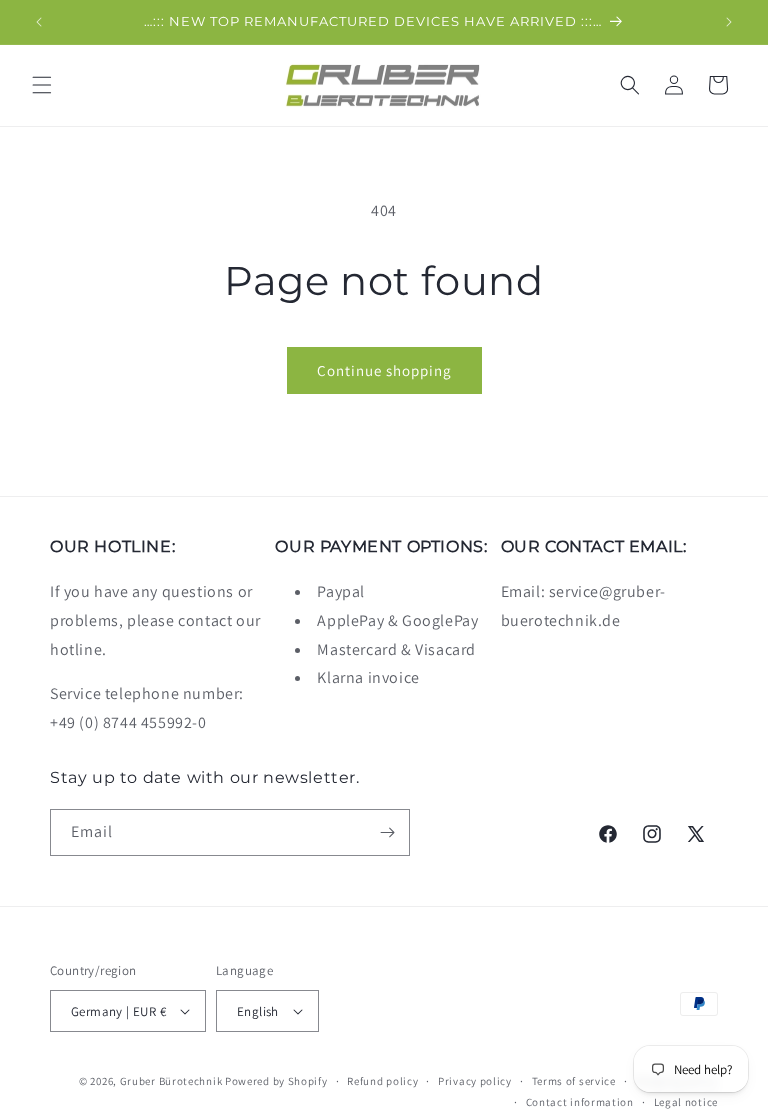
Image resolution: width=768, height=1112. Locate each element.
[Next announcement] (729, 22)
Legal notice (686, 1102)
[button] (42, 85)
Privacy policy (475, 1081)
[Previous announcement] (39, 22)
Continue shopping (384, 370)
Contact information (580, 1102)
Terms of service (574, 1081)
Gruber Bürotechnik (171, 1081)
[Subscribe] (387, 832)
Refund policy (382, 1081)
